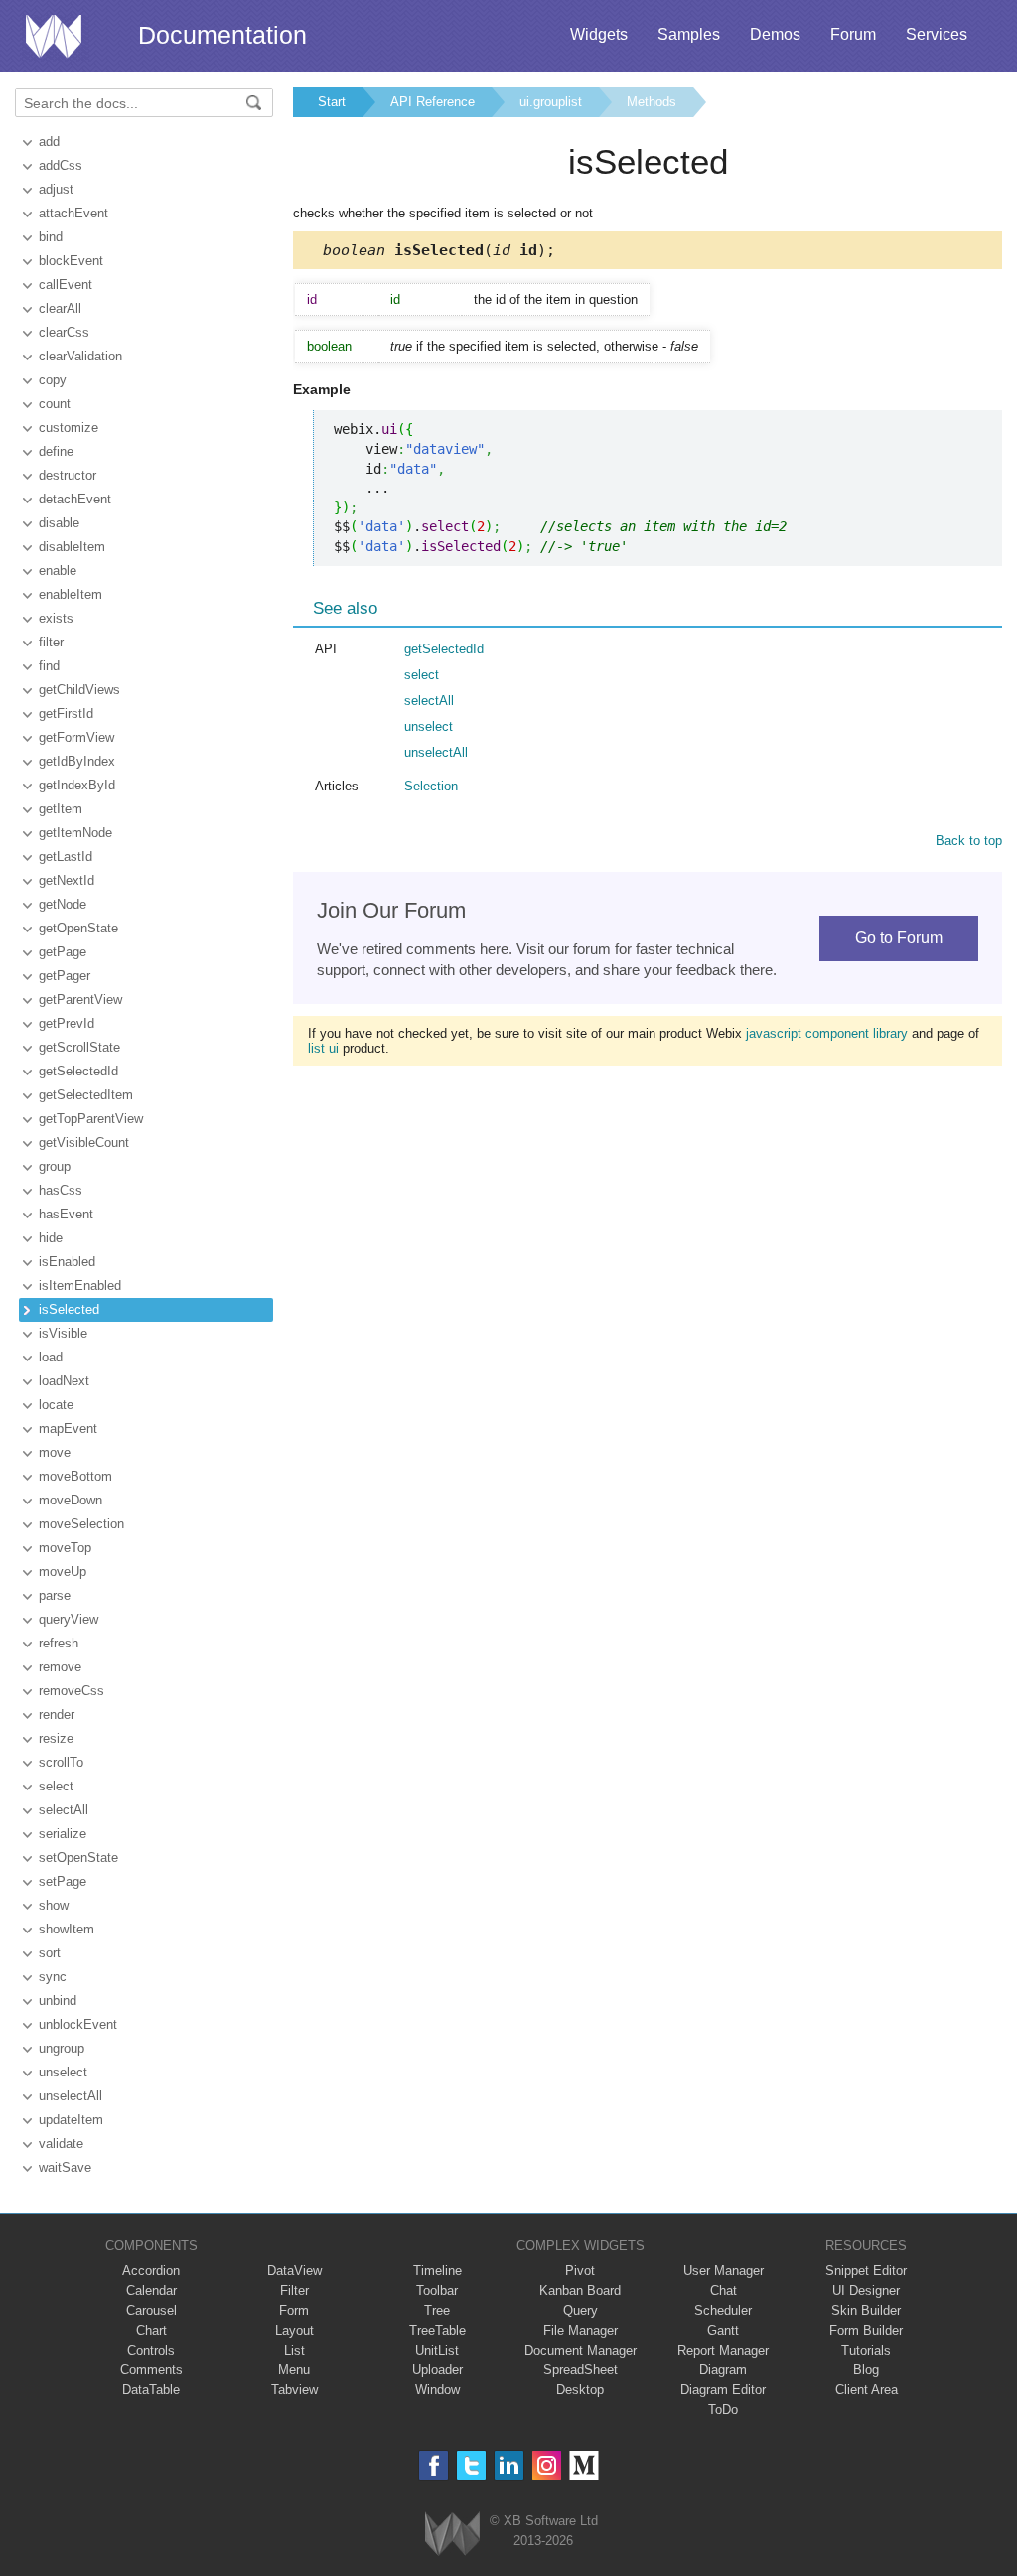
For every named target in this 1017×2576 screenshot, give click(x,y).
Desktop (580, 2390)
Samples (689, 34)
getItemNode (75, 833)
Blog (866, 2370)
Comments (151, 2370)
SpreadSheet (581, 2370)
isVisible (63, 1333)
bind (51, 237)
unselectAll (71, 2096)
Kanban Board (580, 2290)
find (49, 666)
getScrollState (79, 1047)
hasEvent (66, 1214)
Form (294, 2310)
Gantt (723, 2330)
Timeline (437, 2271)
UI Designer (866, 2290)
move (55, 1452)
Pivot (580, 2271)
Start (332, 102)
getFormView (76, 737)
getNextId (67, 880)
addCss (61, 165)
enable (58, 571)
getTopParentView (91, 1119)
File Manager (581, 2330)
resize (56, 1738)
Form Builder (866, 2330)
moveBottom (75, 1476)
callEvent (66, 285)
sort (50, 1953)
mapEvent (68, 1429)
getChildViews (79, 690)
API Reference (433, 102)
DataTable (151, 2390)
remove (60, 1667)
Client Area (867, 2390)
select (56, 1786)
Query (581, 2310)
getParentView (80, 1000)
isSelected (69, 1309)
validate (61, 2144)
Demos (775, 34)
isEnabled (67, 1262)
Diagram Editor (723, 2390)
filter (51, 642)
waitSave (65, 2167)
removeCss (72, 1691)
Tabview (294, 2390)
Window (437, 2390)
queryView (69, 1619)
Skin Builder (866, 2310)
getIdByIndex (77, 761)
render (57, 1715)
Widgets (599, 34)
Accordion (151, 2271)
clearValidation (80, 356)
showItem (67, 1929)
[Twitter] (471, 2465)
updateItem (71, 2120)
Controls (151, 2350)
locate (56, 1405)
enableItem (71, 594)
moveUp (63, 1572)
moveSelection (81, 1524)
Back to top (969, 841)
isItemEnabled (80, 1286)
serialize (63, 1834)
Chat (724, 2290)
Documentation (222, 35)
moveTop (65, 1548)
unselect (63, 2072)
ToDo (723, 2410)
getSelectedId (78, 1071)
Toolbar (437, 2290)
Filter (294, 2290)
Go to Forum (899, 938)
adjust (56, 189)
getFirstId (66, 714)
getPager (65, 976)
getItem (61, 809)
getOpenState (78, 928)
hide (51, 1238)
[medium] (584, 2465)
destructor (68, 475)
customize (69, 428)
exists (56, 618)
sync (53, 1977)
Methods (652, 102)
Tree (437, 2310)
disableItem (72, 547)
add (49, 142)
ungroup (62, 2048)
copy (53, 380)
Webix (452, 2534)
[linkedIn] (509, 2465)
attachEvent (73, 213)
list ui (323, 1048)
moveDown (71, 1500)
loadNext (64, 1381)
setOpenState (78, 1858)
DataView (294, 2271)
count (55, 404)
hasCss (61, 1190)
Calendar (151, 2290)
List (294, 2350)
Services (937, 34)
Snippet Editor (866, 2271)
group (55, 1166)
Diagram (723, 2370)
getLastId (66, 857)
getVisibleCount (84, 1143)
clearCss (64, 332)
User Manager (724, 2271)
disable (59, 523)
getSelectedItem (86, 1095)
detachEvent (75, 499)
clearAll (60, 308)
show (54, 1905)
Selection (431, 786)
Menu (294, 2370)
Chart (151, 2330)
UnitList (437, 2350)
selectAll (64, 1810)
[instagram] (547, 2465)
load (51, 1357)
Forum (853, 34)
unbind (58, 2001)
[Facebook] (434, 2465)
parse (55, 1595)
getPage (63, 952)
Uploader (437, 2370)
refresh (59, 1643)
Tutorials (866, 2350)
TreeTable (437, 2330)
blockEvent (71, 261)
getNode (63, 904)
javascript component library (827, 1033)
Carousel (151, 2310)
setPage (63, 1881)
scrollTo (61, 1762)
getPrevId (67, 1023)
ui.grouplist (551, 102)
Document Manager (581, 2350)
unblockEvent (78, 2024)
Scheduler (723, 2310)
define (56, 451)
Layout (294, 2330)
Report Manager (723, 2350)
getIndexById (77, 785)
